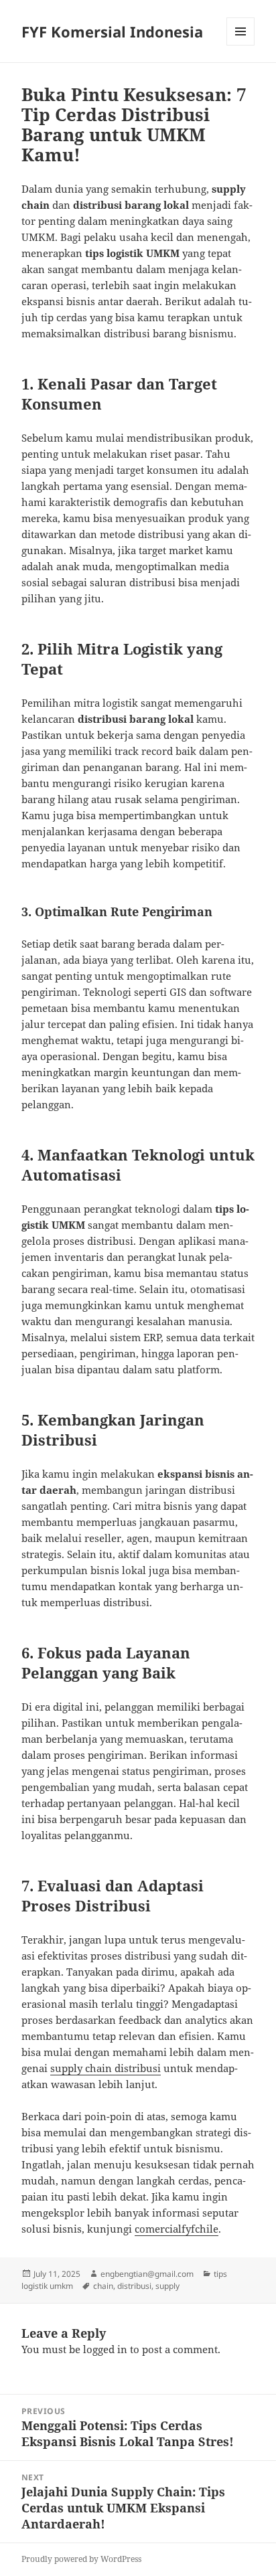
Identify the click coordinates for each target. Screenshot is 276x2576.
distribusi (134, 2286)
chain (103, 2286)
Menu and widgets (241, 45)
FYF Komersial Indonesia (112, 31)
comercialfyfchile (177, 2229)
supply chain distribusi (106, 2068)
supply (167, 2286)
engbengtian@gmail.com (147, 2274)
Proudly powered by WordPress (81, 2559)
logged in (105, 2349)
